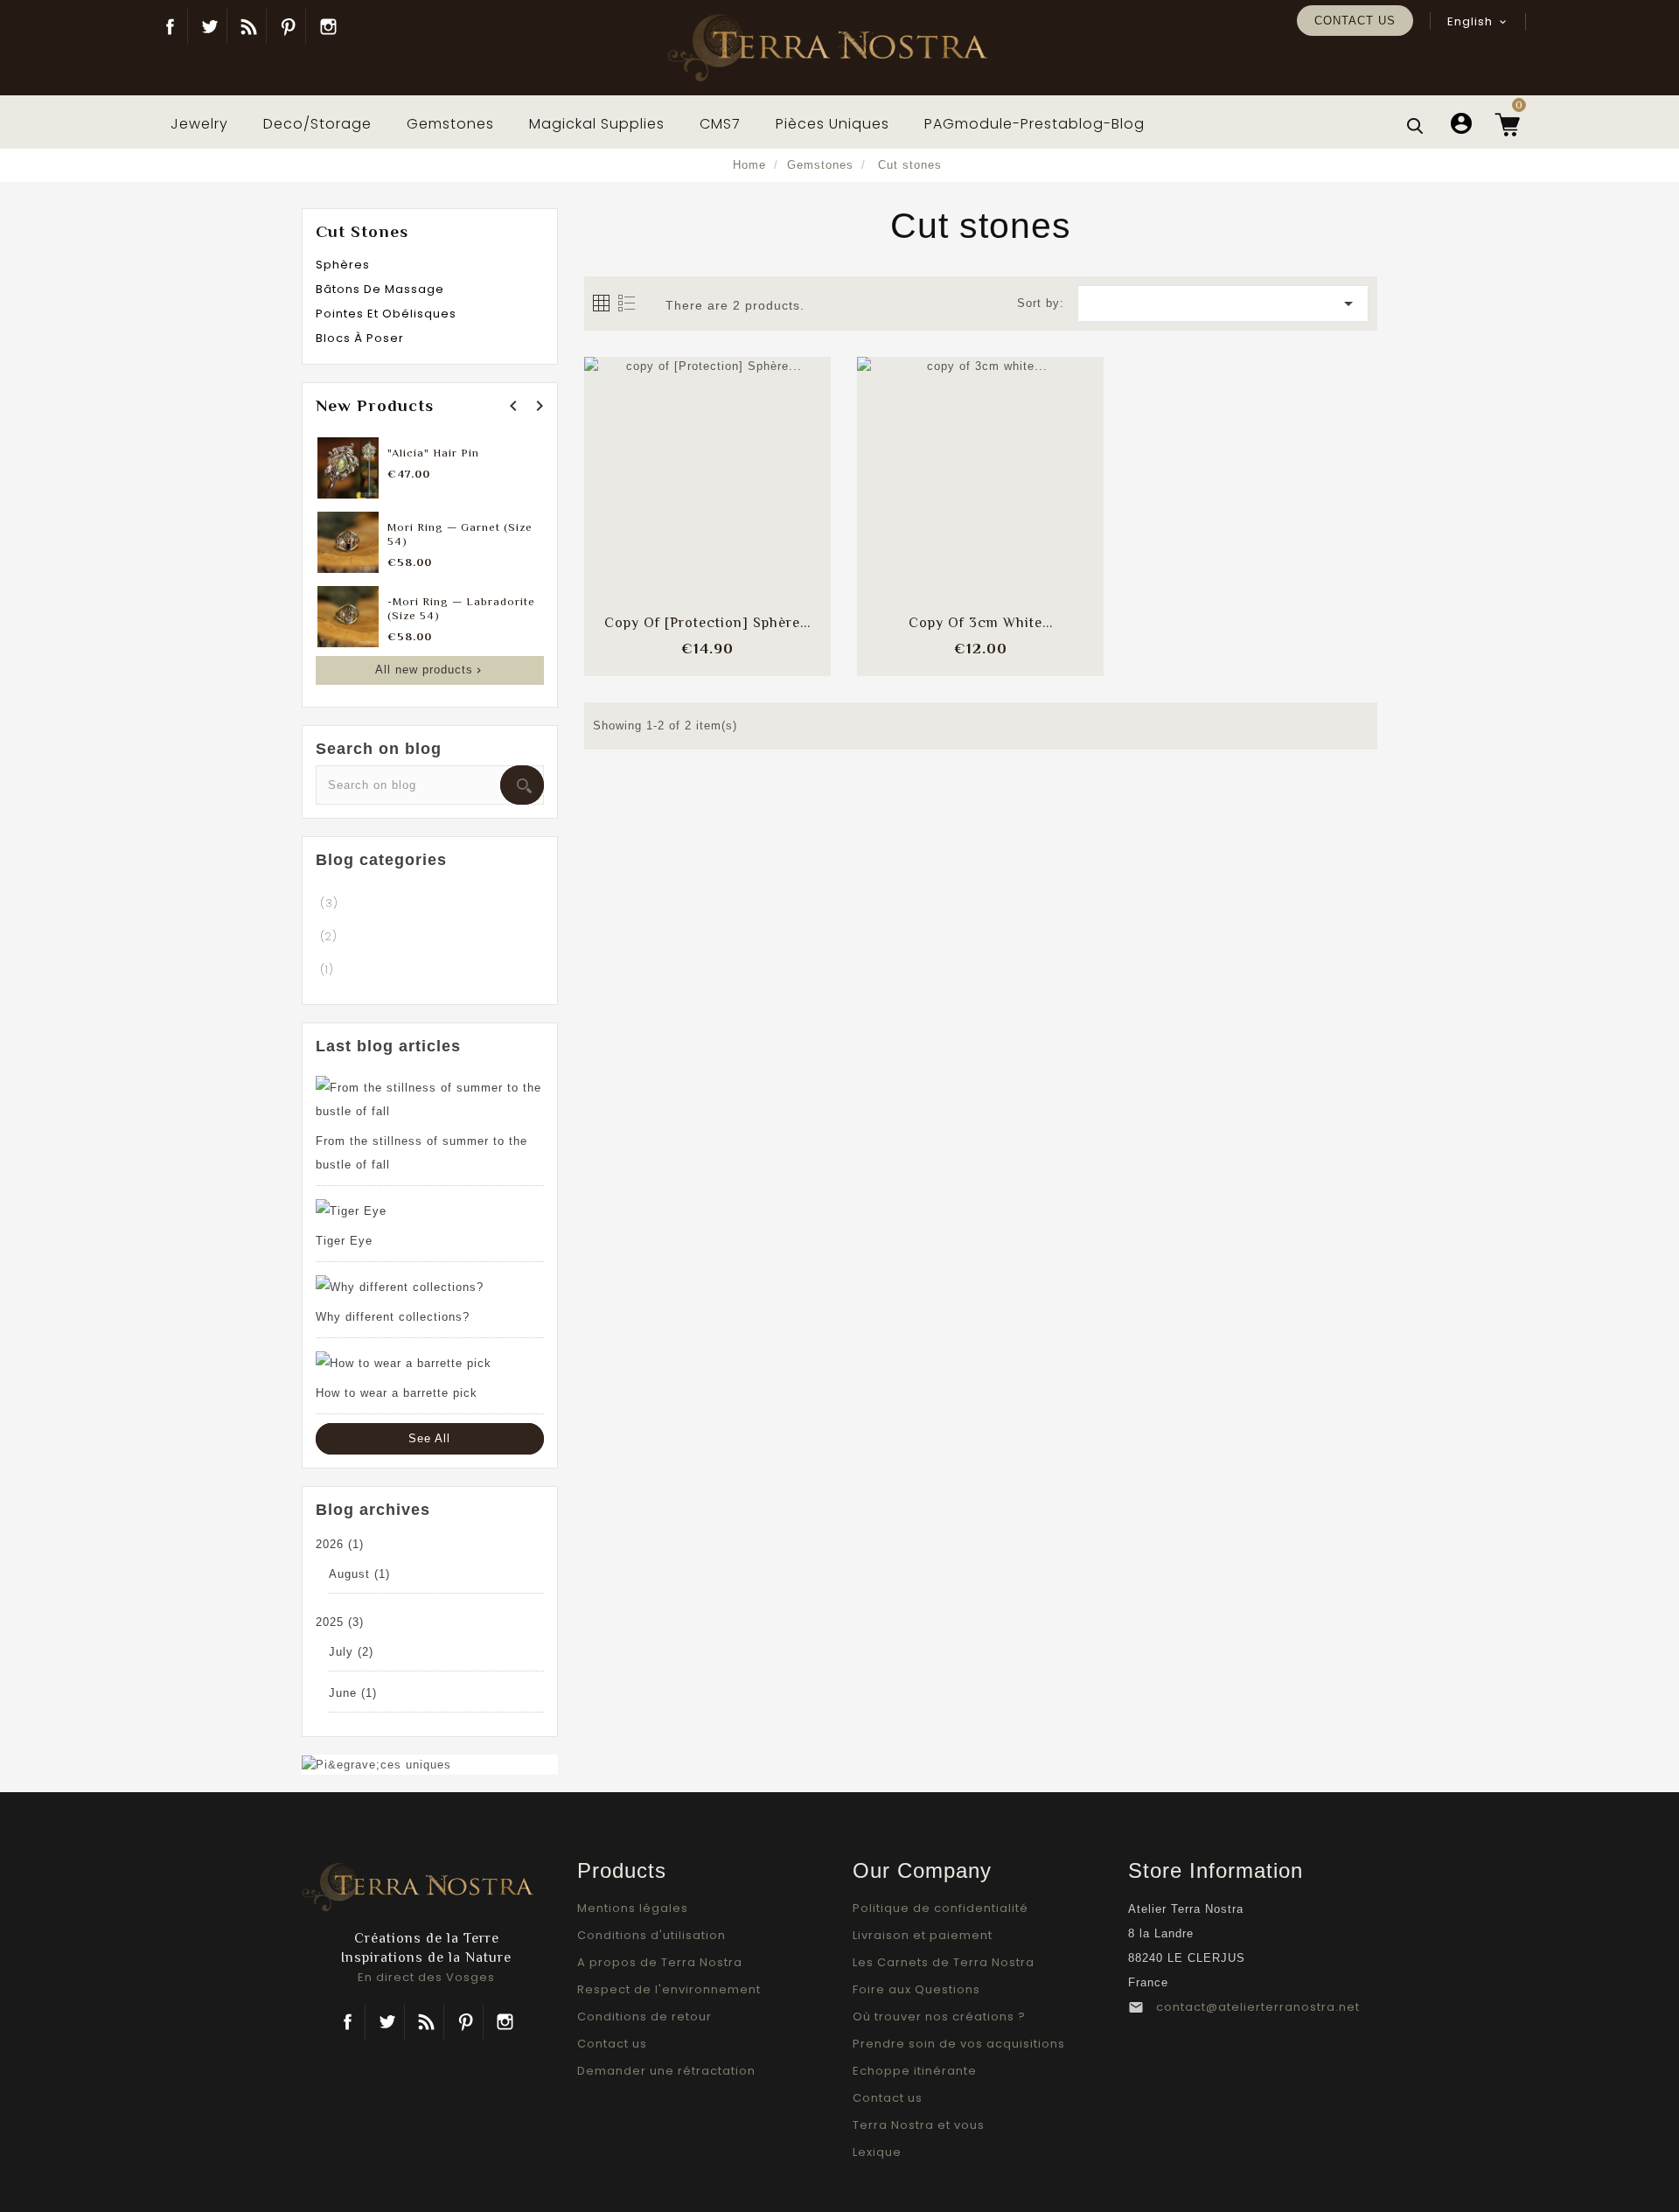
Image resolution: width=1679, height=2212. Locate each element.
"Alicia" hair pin (433, 453)
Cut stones (362, 231)
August (359, 1574)
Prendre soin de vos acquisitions (959, 2044)
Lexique (877, 2152)
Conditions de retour (644, 2017)
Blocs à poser (360, 338)
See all (429, 1438)
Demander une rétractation (666, 2071)
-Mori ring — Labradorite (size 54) (461, 608)
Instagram (328, 26)
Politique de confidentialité (941, 1908)
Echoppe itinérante (915, 2071)
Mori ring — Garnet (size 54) (460, 534)
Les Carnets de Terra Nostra (944, 1962)
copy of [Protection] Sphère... (707, 623)
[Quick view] (754, 516)
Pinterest (288, 26)
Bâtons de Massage (380, 289)
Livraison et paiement (923, 1935)
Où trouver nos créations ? (939, 2017)
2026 (340, 1544)
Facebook (170, 26)
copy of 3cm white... (981, 623)
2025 (340, 1622)
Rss (426, 2022)
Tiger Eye (344, 1241)
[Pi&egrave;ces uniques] (376, 1764)
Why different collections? (393, 1317)
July (351, 1652)
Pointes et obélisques (386, 314)
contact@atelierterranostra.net (1258, 2007)
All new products (430, 670)
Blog (249, 26)
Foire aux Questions (916, 1989)
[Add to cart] (661, 463)
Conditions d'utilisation (651, 1935)
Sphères (343, 265)
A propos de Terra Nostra (660, 1962)
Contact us (1355, 21)
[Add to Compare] (707, 463)
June (353, 1693)
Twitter (209, 26)
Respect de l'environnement (669, 1989)
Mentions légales (633, 1908)
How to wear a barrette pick (397, 1393)
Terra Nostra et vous (919, 2125)
